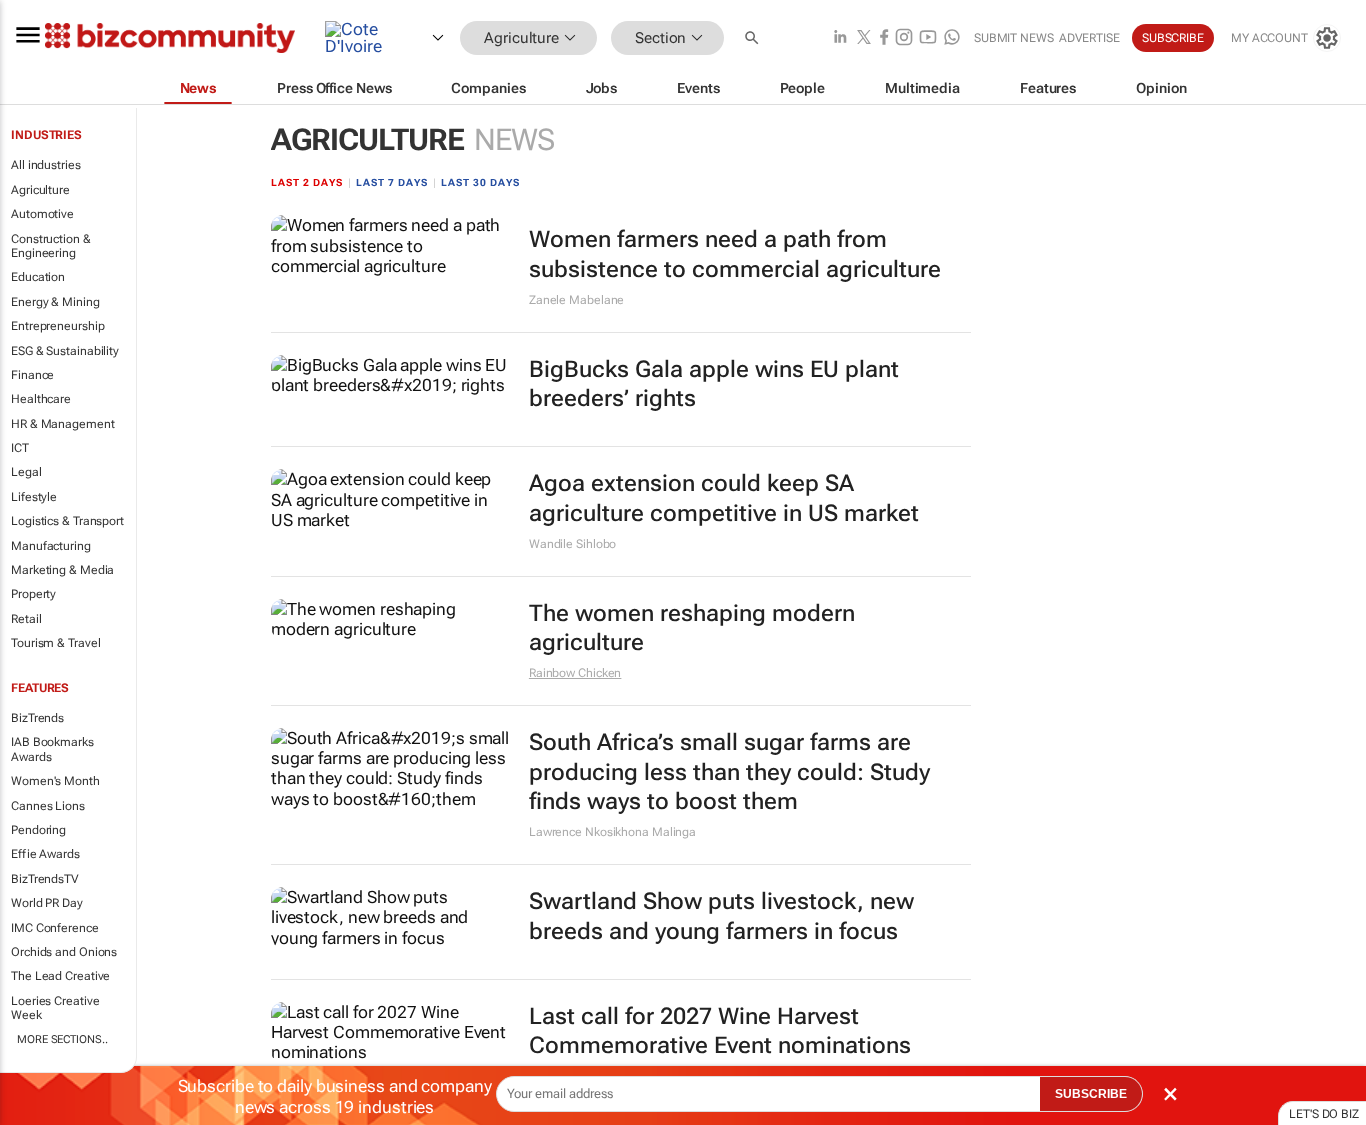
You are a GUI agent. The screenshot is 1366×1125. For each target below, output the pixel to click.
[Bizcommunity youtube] (928, 38)
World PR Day (47, 903)
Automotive (42, 214)
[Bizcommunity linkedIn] (840, 38)
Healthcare (41, 399)
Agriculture (40, 190)
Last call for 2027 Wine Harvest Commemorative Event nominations (720, 1031)
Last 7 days (392, 182)
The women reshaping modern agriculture (692, 628)
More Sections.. (62, 1039)
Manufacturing (51, 546)
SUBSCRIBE (1091, 1094)
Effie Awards (45, 854)
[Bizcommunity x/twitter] (864, 38)
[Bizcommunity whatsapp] (952, 38)
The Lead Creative (60, 976)
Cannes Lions (48, 806)
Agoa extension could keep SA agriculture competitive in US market (724, 498)
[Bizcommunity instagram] (904, 38)
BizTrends (37, 718)
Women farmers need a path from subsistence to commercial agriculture (735, 254)
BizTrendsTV (45, 879)
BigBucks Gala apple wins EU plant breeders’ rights (714, 384)
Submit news (1014, 38)
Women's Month (55, 781)
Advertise (1089, 38)
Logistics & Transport (67, 521)
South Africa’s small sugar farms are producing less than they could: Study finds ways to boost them (729, 772)
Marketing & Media (62, 570)
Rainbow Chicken (575, 673)
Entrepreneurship (57, 326)
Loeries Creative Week (55, 1008)
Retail (26, 619)
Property (33, 594)
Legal (26, 472)
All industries (46, 165)
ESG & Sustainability (65, 351)
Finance (32, 375)
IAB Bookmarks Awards (52, 749)
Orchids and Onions (64, 952)
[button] (754, 38)
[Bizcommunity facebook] (884, 38)
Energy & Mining (55, 302)
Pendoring (38, 830)
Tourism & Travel (55, 643)
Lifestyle (34, 497)
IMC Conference (55, 928)
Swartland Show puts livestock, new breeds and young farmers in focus (721, 916)
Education (38, 277)
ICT (20, 448)
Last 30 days (480, 182)
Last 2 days (307, 182)
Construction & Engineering (51, 246)
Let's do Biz (1324, 1114)
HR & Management (63, 424)
